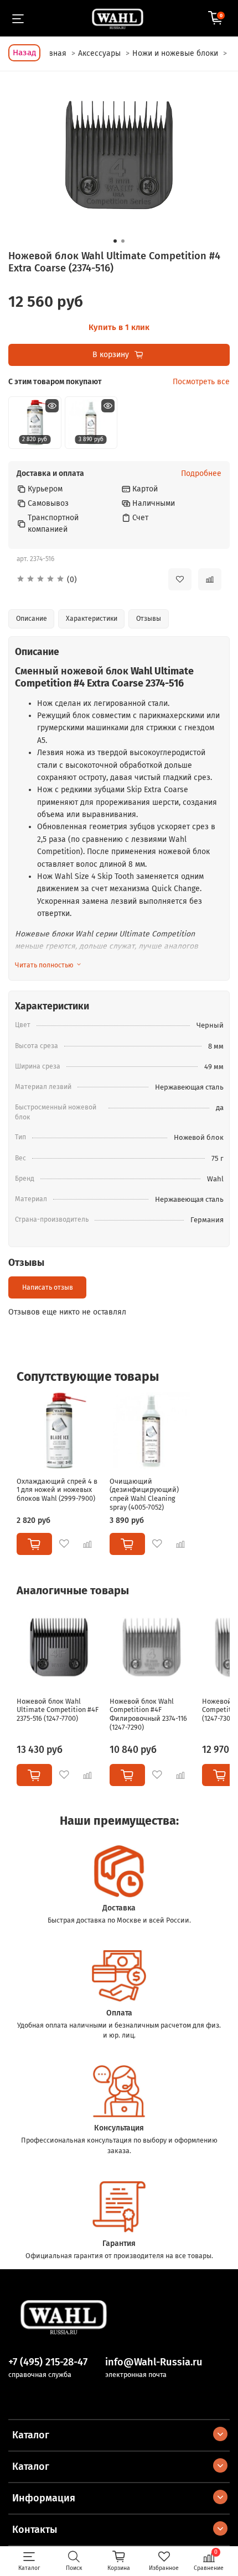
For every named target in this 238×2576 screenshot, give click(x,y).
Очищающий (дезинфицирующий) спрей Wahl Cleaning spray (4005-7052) (144, 1494)
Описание (32, 619)
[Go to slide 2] (123, 241)
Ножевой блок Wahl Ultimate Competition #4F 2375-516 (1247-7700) (58, 1709)
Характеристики (92, 619)
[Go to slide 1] (115, 241)
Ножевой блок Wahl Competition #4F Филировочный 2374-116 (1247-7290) (148, 1714)
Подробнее (201, 474)
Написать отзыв (48, 1287)
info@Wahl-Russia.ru (154, 2362)
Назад (24, 53)
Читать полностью (44, 965)
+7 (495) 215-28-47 (48, 2362)
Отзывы (149, 619)
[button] (84, 580)
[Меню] (18, 18)
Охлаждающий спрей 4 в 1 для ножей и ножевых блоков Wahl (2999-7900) (57, 1490)
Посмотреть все (201, 382)
